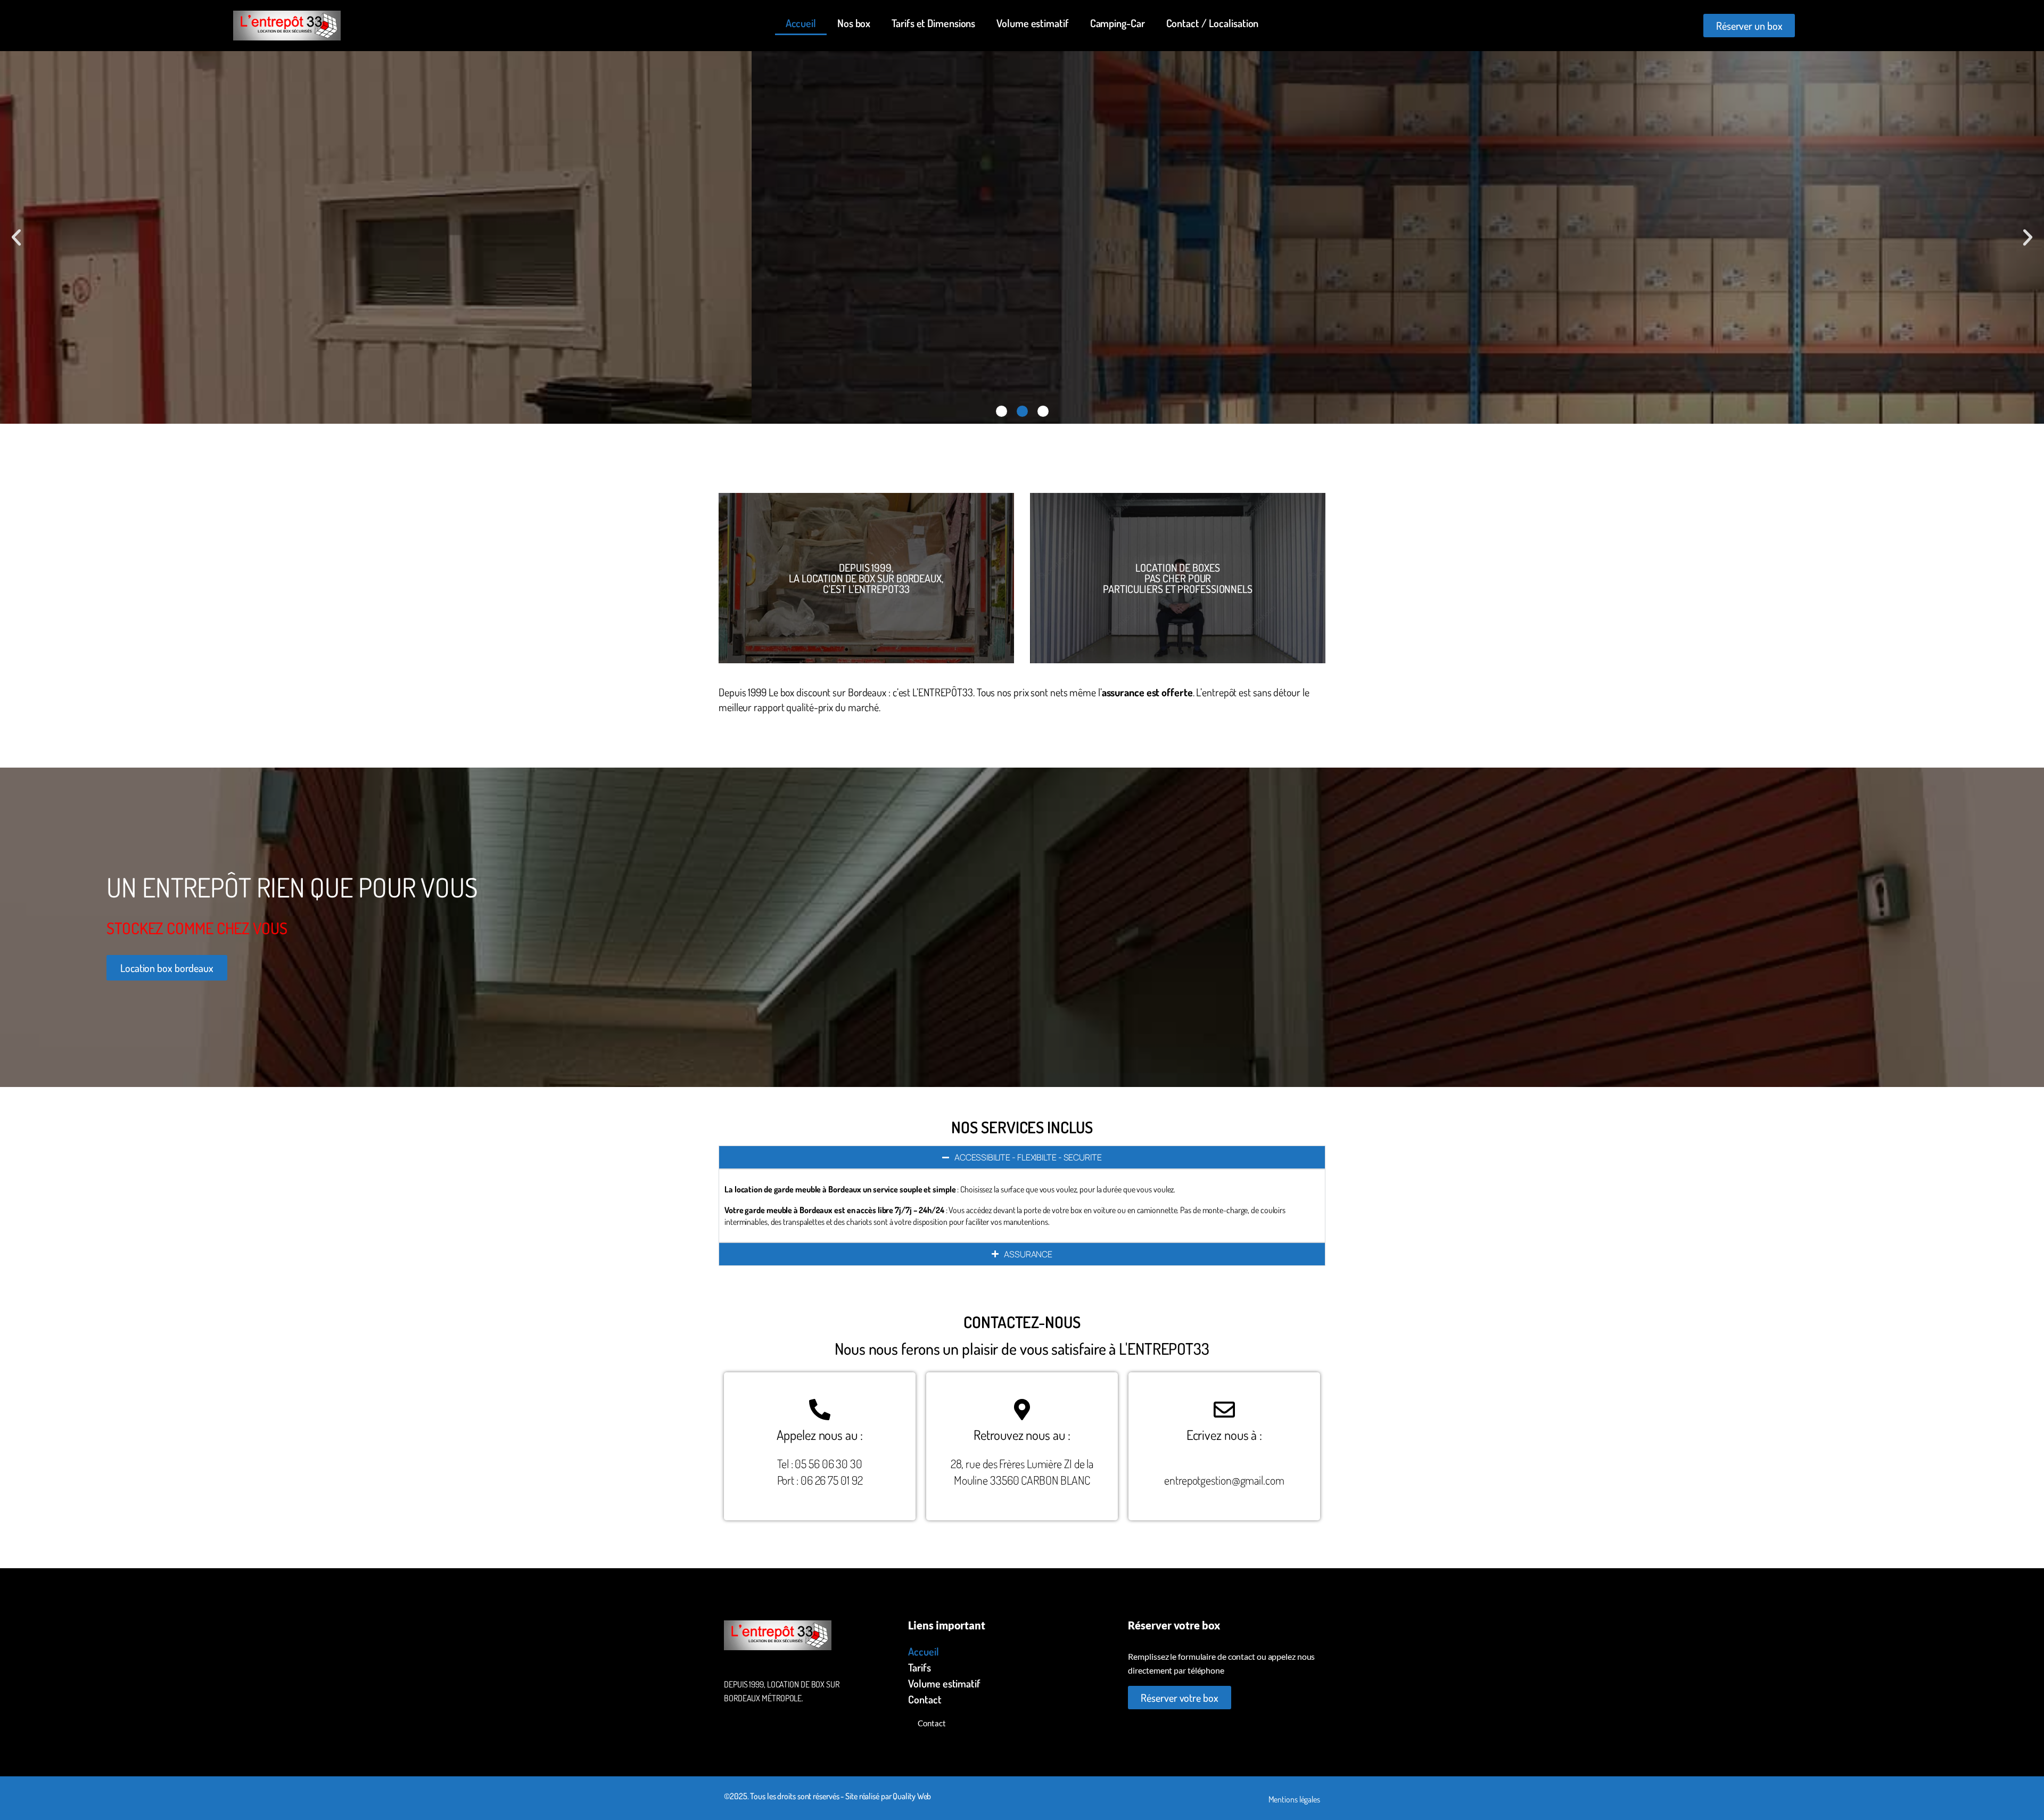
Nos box (854, 23)
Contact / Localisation (1213, 23)
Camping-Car (1118, 23)
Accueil (801, 23)
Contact (925, 1699)
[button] (16, 238)
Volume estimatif (1032, 23)
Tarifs (919, 1667)
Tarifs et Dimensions (933, 23)
